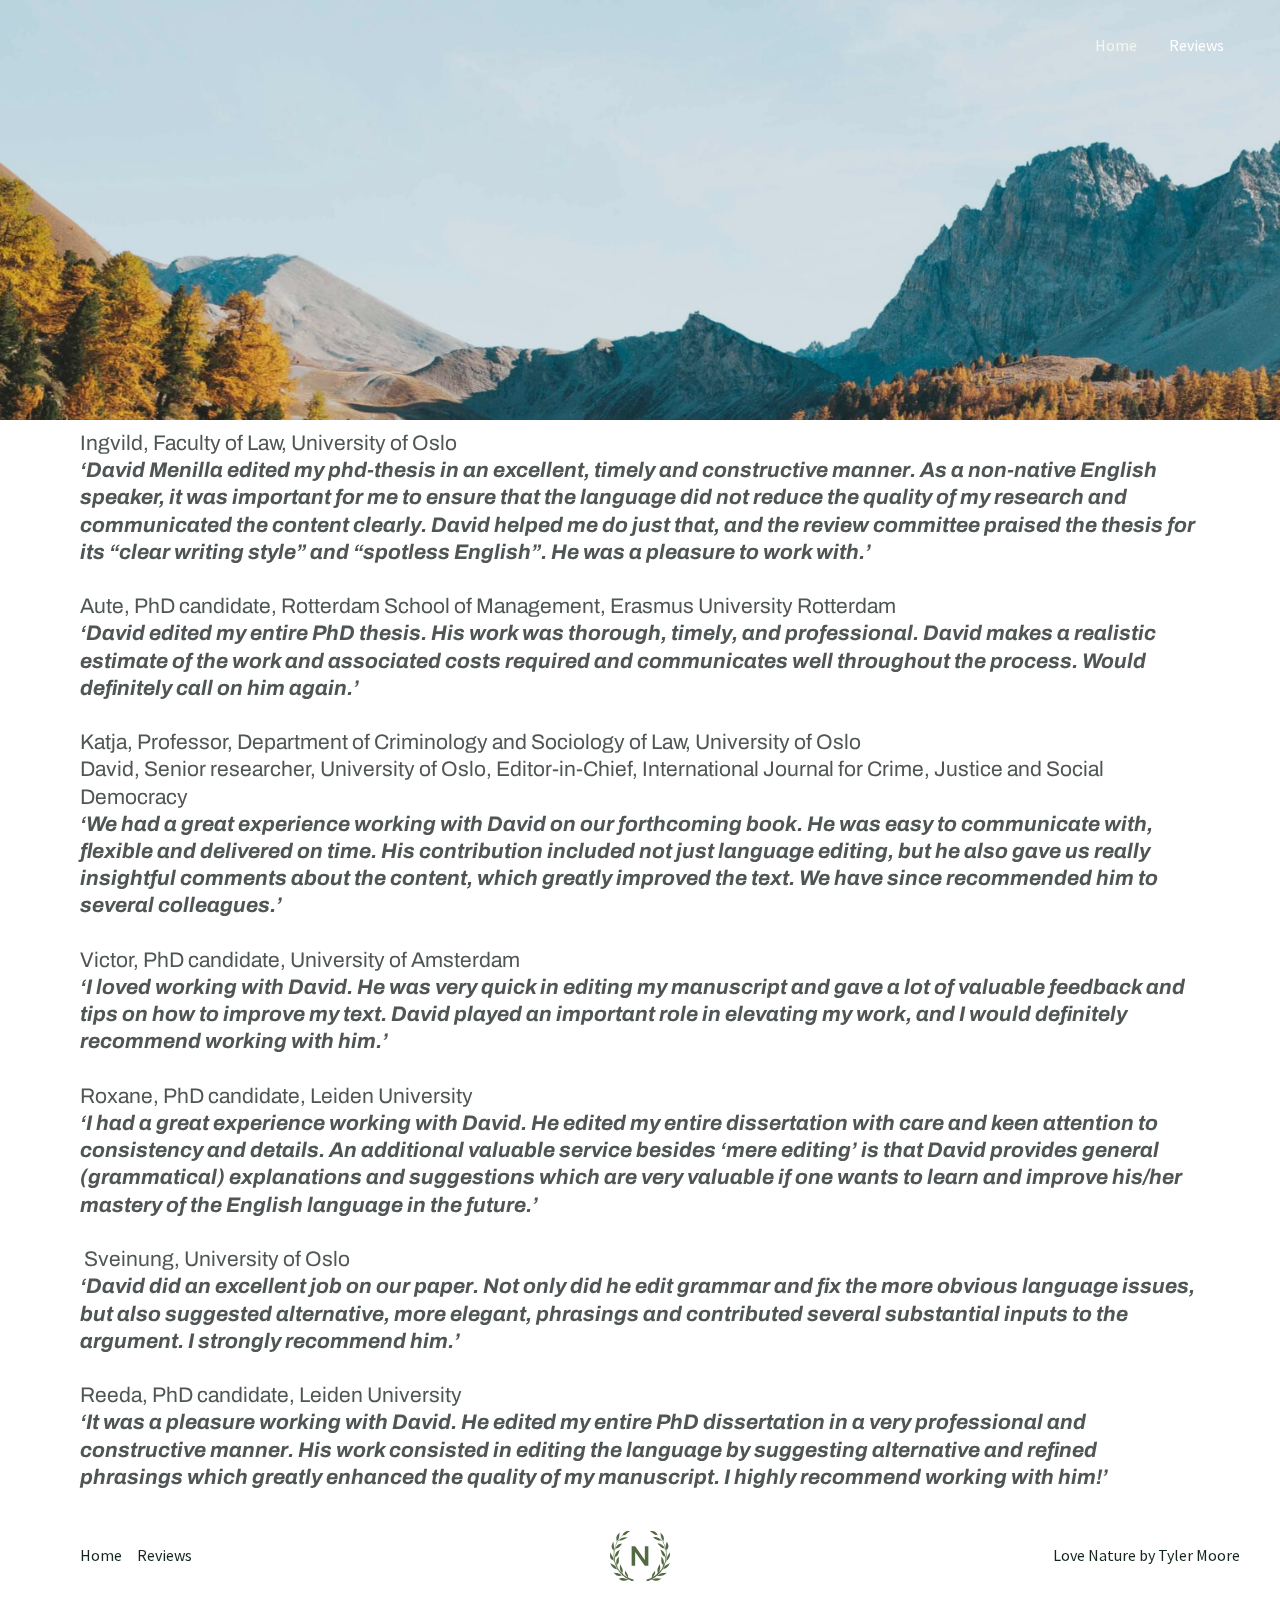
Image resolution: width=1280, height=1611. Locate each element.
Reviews (1196, 45)
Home (1116, 45)
